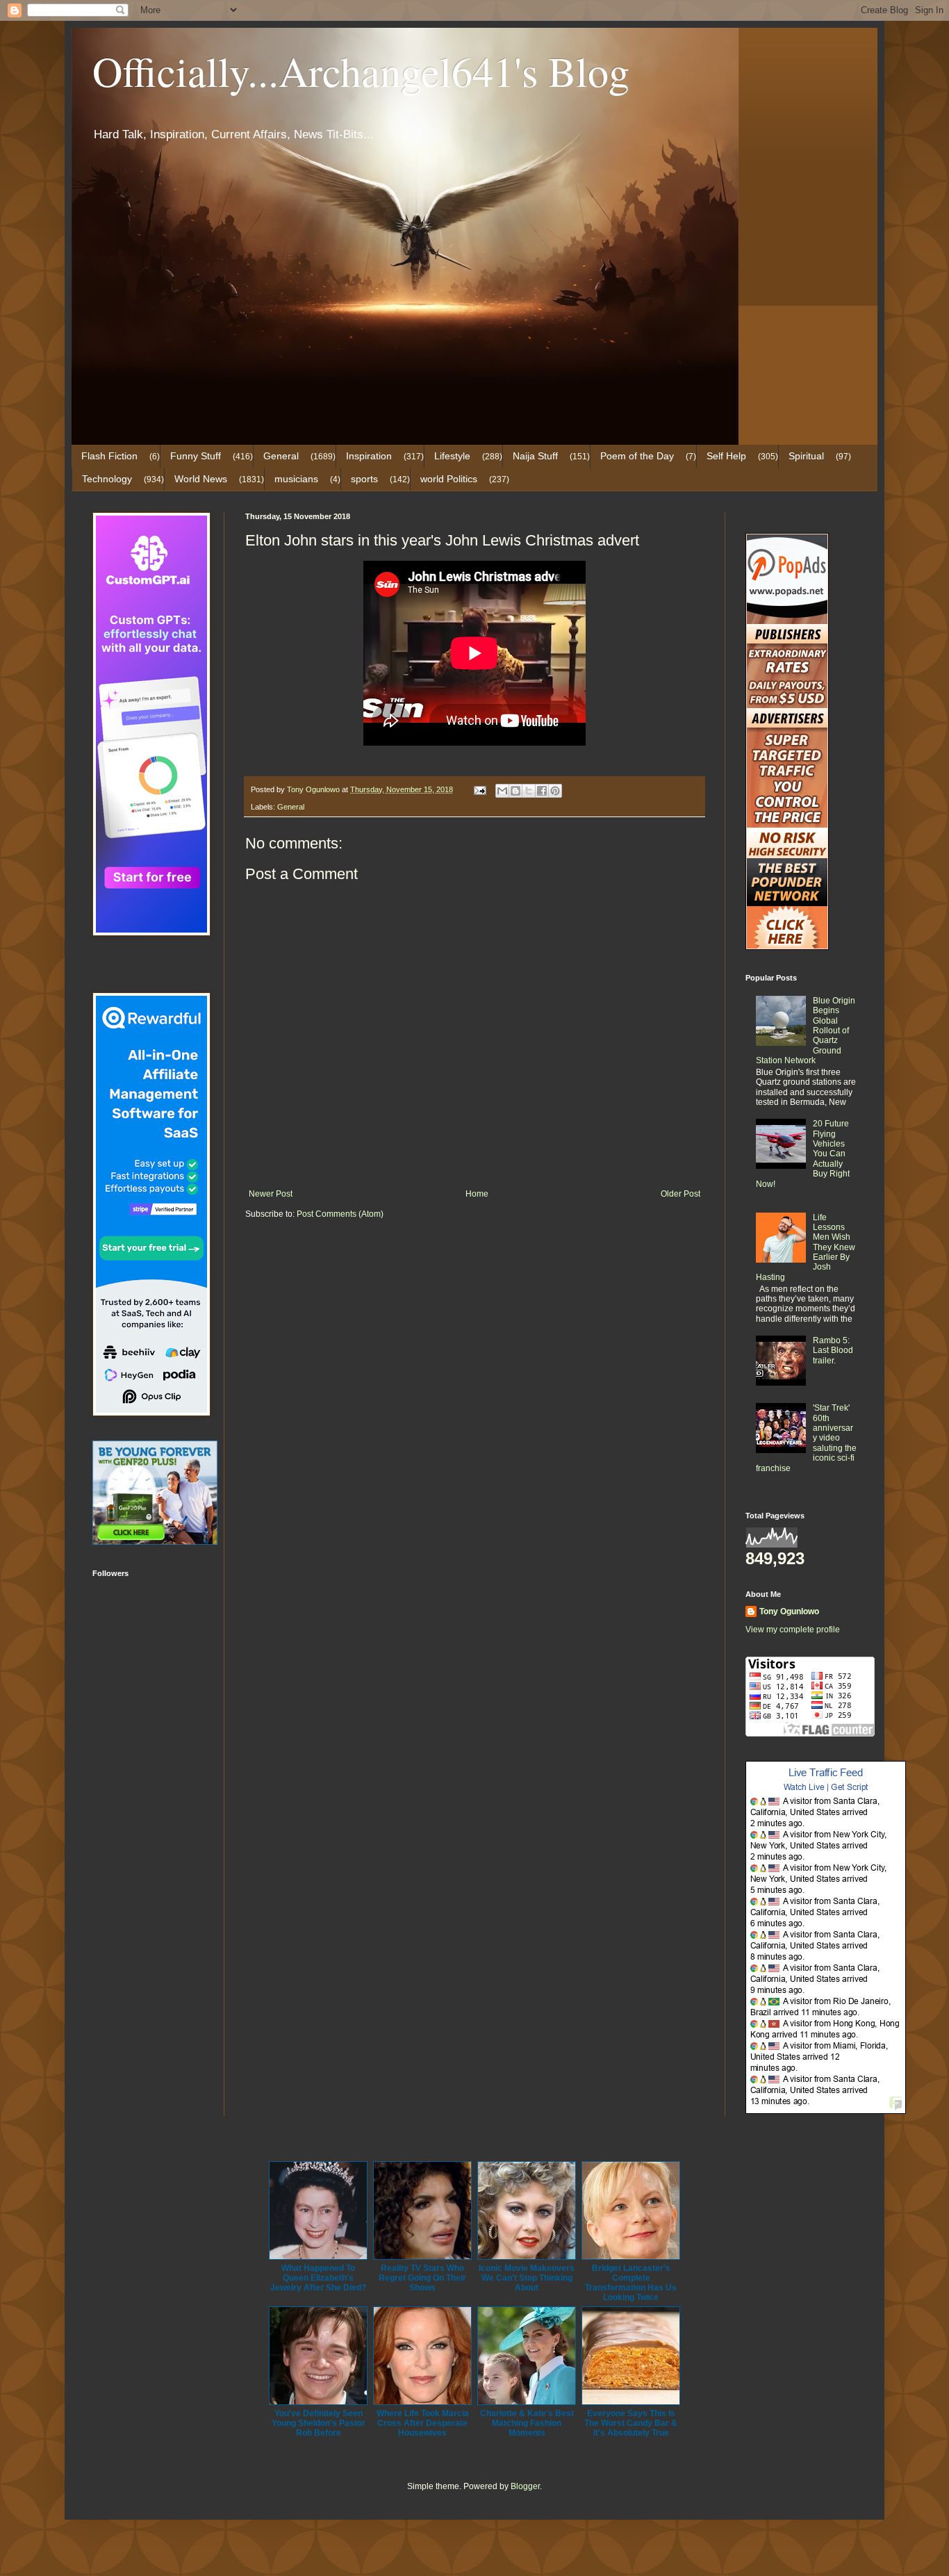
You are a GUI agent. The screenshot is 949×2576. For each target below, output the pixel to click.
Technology (107, 479)
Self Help (726, 456)
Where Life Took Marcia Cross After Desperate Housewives (423, 2423)
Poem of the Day (637, 456)
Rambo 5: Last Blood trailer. (833, 1351)
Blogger (525, 2486)
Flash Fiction (109, 456)
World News (201, 479)
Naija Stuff (535, 456)
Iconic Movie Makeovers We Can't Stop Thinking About (527, 2278)
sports (364, 479)
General (281, 456)
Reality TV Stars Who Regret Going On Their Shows (422, 2278)
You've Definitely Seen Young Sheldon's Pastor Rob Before (319, 2423)
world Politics (449, 479)
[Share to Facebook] (542, 791)
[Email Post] (479, 789)
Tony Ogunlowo (789, 1611)
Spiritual (806, 456)
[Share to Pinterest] (555, 791)
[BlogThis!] (515, 791)
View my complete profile (793, 1630)
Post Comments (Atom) (340, 1214)
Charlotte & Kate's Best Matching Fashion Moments (527, 2423)
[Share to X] (529, 791)
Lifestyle (452, 456)
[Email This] (502, 791)
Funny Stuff (196, 456)
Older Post (680, 1194)
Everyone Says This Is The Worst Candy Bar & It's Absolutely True (631, 2423)
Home (477, 1194)
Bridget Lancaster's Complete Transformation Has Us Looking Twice (631, 2283)
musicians (296, 479)
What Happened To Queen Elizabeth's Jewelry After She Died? (318, 2278)
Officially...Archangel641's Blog (361, 71)
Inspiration (369, 456)
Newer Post (271, 1194)
